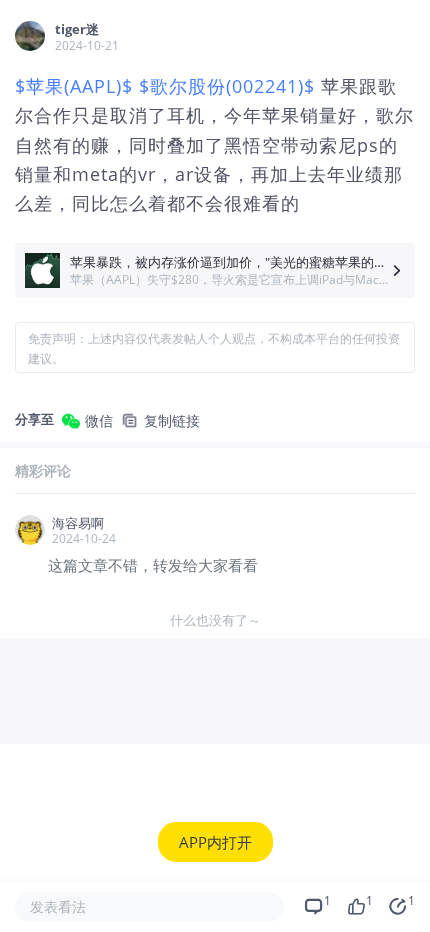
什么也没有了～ (215, 620)
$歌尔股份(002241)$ (227, 86)
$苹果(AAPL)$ (74, 86)
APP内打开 (215, 842)
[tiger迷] (30, 36)
